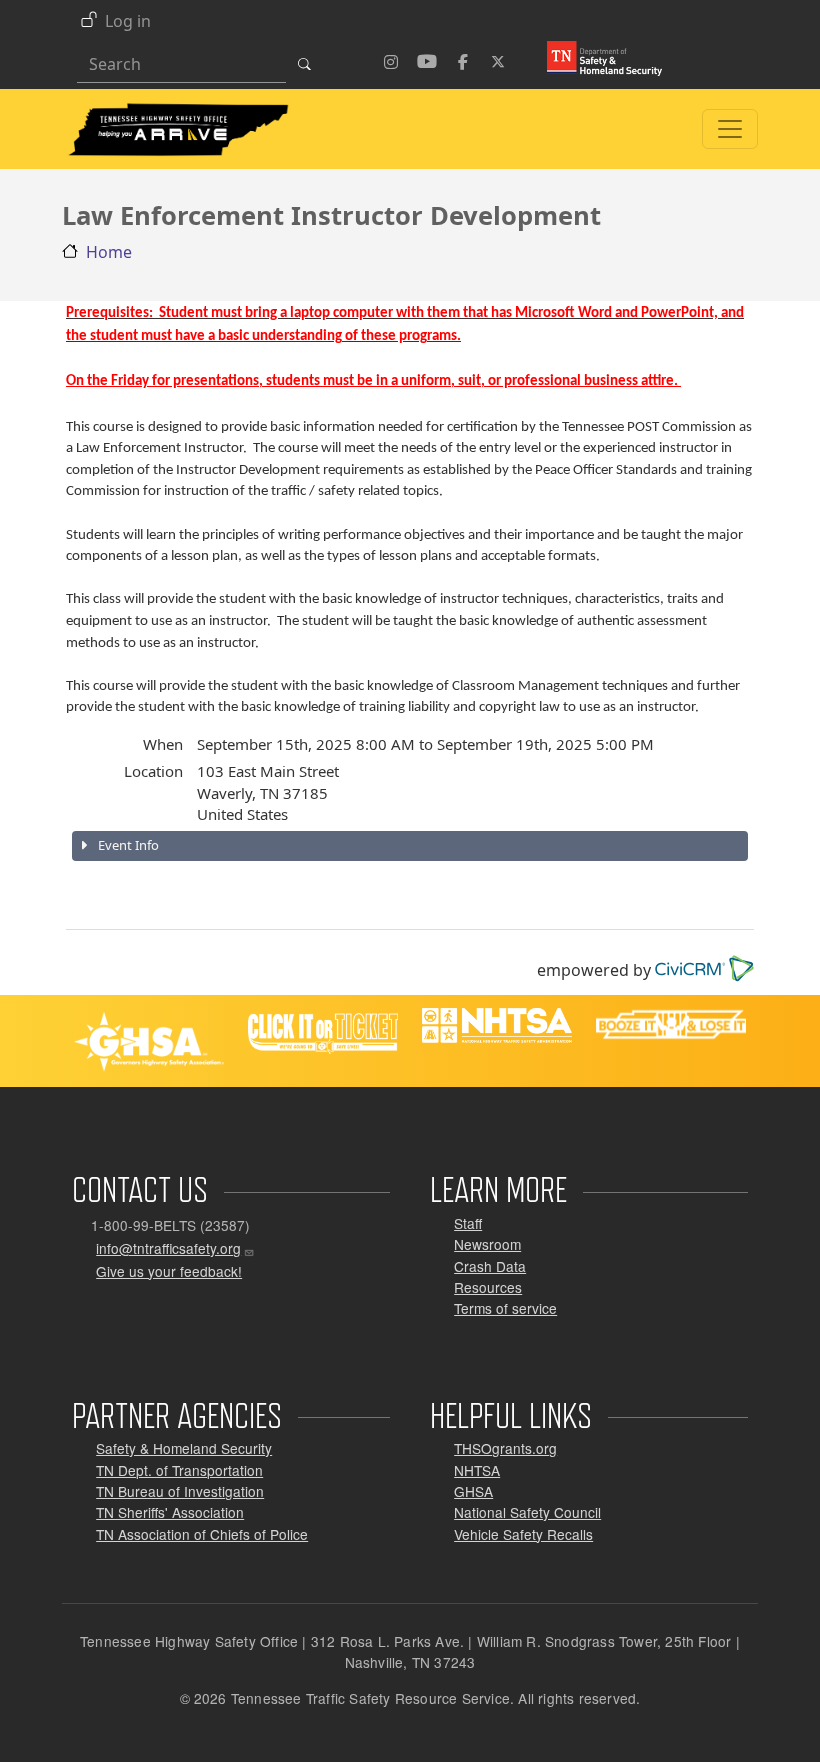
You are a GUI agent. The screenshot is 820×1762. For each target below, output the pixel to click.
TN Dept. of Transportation (179, 1470)
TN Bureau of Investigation (180, 1491)
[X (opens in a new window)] (499, 59)
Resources (488, 1287)
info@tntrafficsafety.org (168, 1248)
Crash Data (490, 1266)
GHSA (473, 1491)
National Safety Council (527, 1512)
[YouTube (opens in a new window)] (427, 59)
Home (109, 252)
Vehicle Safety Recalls (523, 1534)
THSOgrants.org (505, 1448)
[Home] (178, 111)
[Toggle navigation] (730, 129)
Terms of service (505, 1308)
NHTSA (477, 1470)
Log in (128, 21)
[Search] (310, 64)
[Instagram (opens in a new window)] (391, 59)
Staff (468, 1223)
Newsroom (487, 1244)
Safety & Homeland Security (184, 1448)
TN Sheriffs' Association (170, 1512)
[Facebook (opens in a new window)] (463, 59)
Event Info (127, 845)
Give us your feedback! (169, 1271)
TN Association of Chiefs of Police (202, 1534)
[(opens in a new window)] (597, 57)
